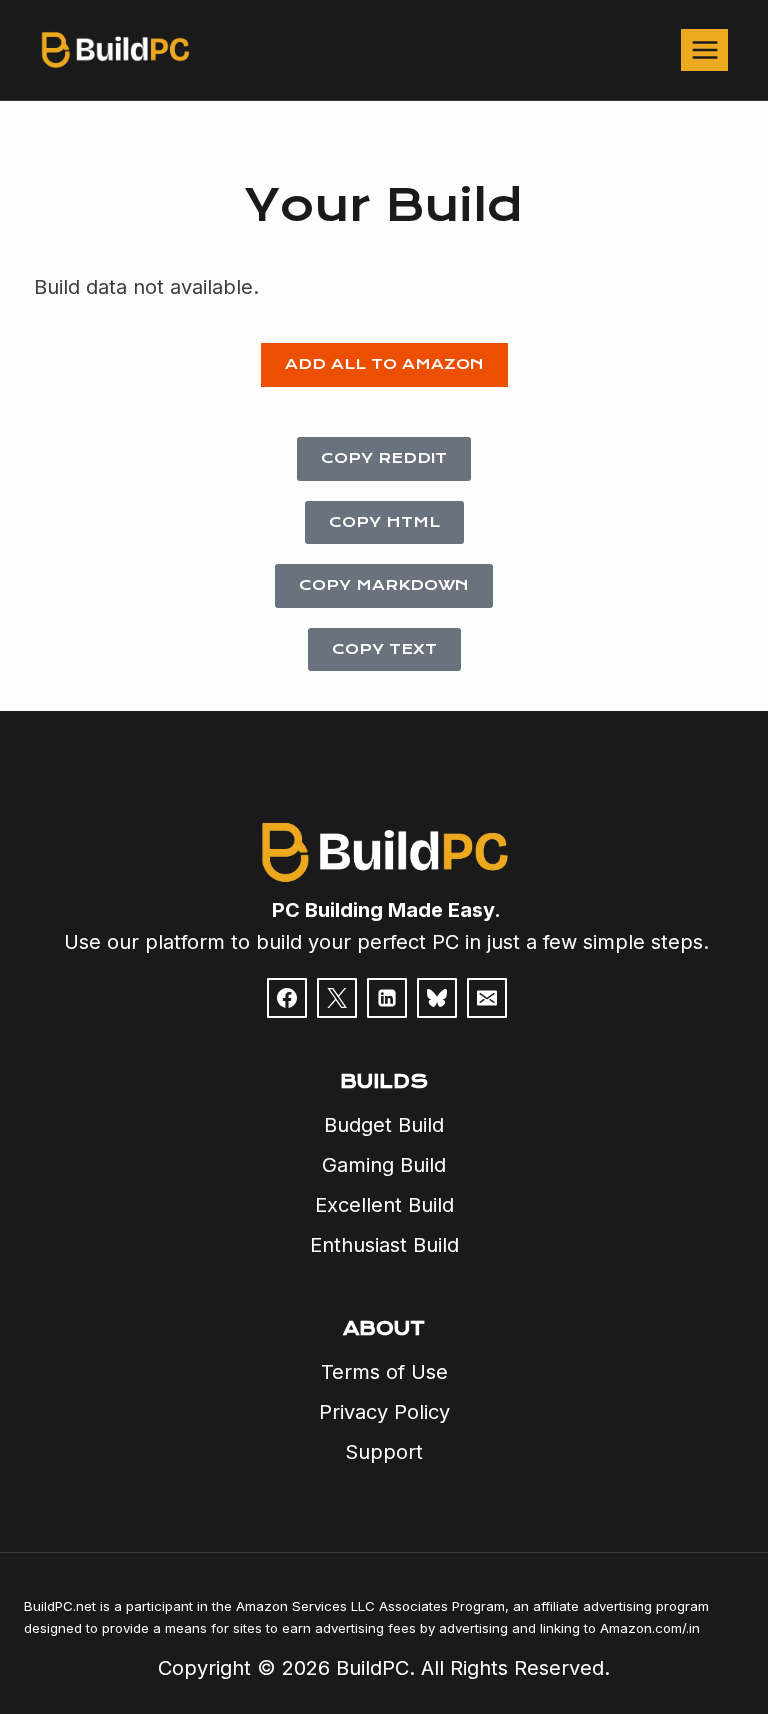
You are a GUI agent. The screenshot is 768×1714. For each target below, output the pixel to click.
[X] (337, 998)
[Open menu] (704, 49)
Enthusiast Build (384, 1245)
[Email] (487, 998)
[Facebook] (287, 998)
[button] (384, 365)
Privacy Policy (384, 1412)
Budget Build (384, 1125)
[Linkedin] (387, 998)
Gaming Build (384, 1165)
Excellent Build (384, 1205)
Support (384, 1452)
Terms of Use (384, 1372)
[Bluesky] (437, 998)
